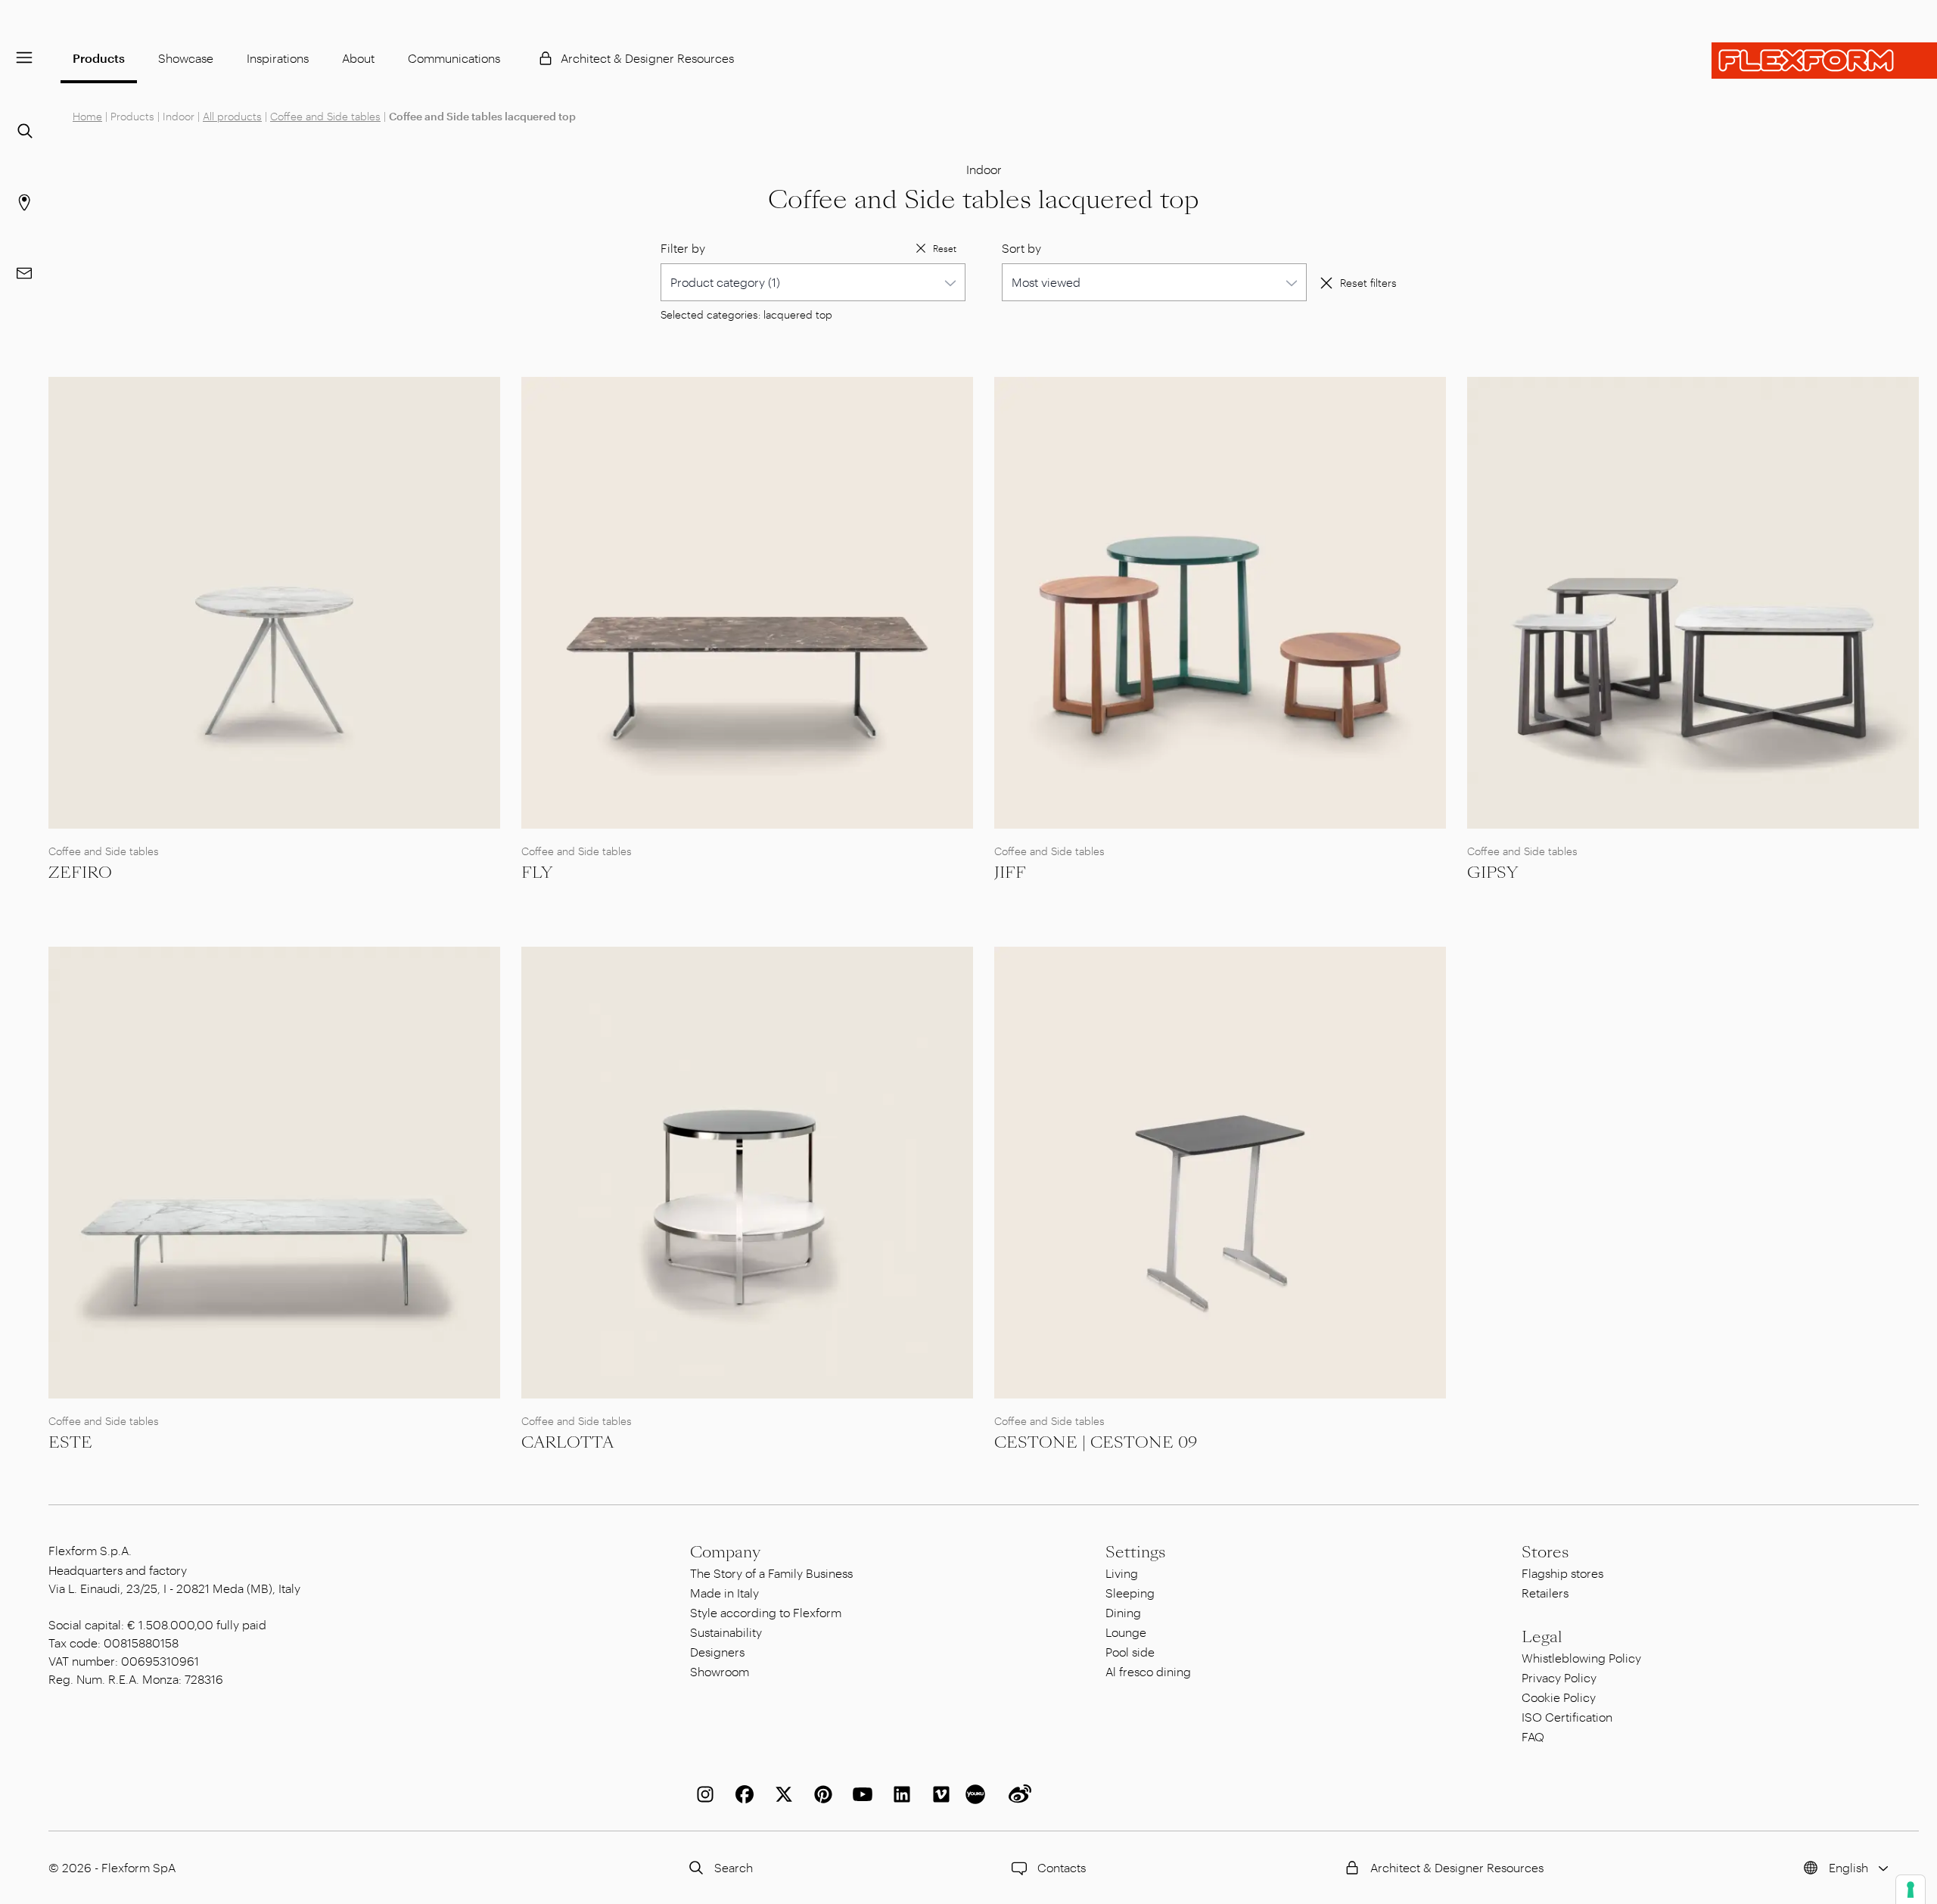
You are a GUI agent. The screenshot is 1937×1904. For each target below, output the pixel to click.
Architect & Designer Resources (647, 58)
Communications (454, 58)
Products (99, 58)
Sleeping (1130, 1593)
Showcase (186, 58)
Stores (1545, 1552)
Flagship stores (1562, 1573)
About (358, 58)
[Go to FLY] (747, 603)
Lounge (1126, 1632)
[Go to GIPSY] (1693, 603)
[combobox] (813, 282)
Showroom (720, 1671)
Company (725, 1552)
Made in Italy (724, 1593)
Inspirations (278, 58)
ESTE (70, 1442)
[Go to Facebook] (742, 1794)
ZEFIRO (80, 873)
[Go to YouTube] (860, 1794)
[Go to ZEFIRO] (274, 603)
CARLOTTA (567, 1442)
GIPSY (1492, 873)
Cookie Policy (1559, 1697)
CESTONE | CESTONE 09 (1096, 1442)
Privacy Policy (1559, 1677)
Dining (1123, 1612)
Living (1122, 1573)
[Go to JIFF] (1220, 603)
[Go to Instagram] (702, 1794)
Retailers (1545, 1593)
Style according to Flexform (766, 1612)
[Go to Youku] (978, 1794)
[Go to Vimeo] (938, 1794)
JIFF (1010, 873)
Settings (1135, 1552)
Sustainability (726, 1632)
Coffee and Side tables (325, 116)
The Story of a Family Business (771, 1573)
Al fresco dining (1148, 1671)
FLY (537, 873)
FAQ (1533, 1736)
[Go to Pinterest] (820, 1794)
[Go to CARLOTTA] (747, 1173)
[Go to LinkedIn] (899, 1794)
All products (232, 116)
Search (734, 1867)
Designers (717, 1652)
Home (87, 116)
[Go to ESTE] (274, 1173)
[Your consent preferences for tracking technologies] (1911, 1890)
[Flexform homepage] (1824, 61)
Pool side (1130, 1652)
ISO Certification (1567, 1717)
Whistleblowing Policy (1581, 1658)
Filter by (683, 248)
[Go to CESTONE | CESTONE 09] (1220, 1173)
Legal (1542, 1637)
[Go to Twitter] (781, 1794)
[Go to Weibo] (1017, 1794)
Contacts (1062, 1867)
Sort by (1021, 248)
